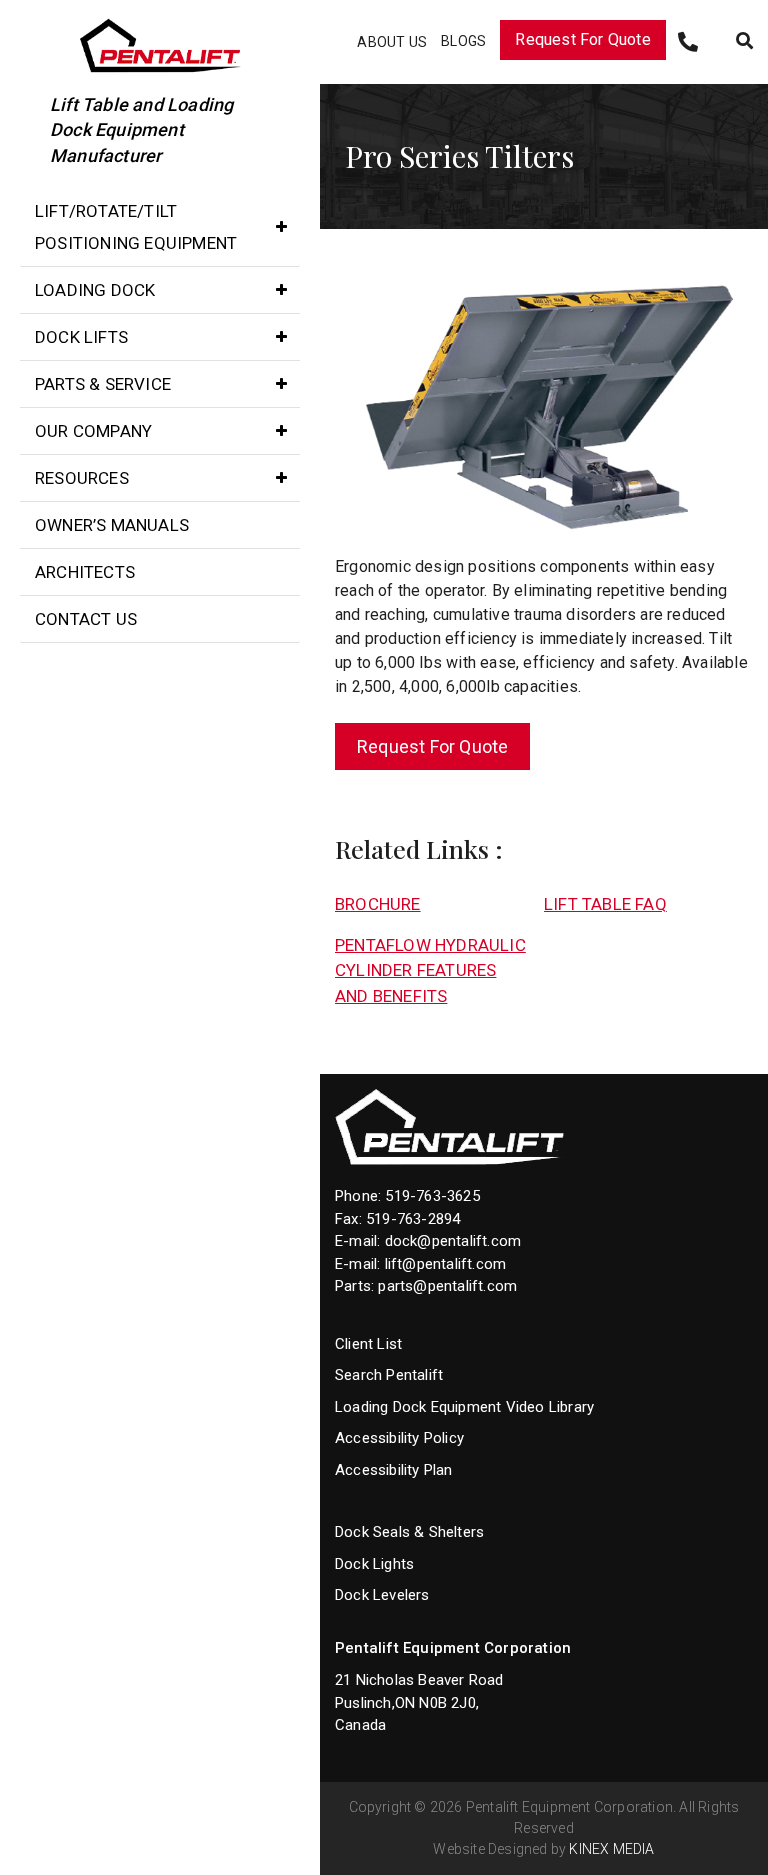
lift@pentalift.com (446, 1264)
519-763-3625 (432, 1196)
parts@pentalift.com (447, 1286)
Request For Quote (582, 39)
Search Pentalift (389, 1375)
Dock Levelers (382, 1595)
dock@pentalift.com (453, 1241)
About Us (392, 42)
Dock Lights (374, 1564)
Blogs (463, 41)
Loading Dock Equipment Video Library (464, 1407)
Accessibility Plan (394, 1470)
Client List (368, 1344)
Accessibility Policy (399, 1438)
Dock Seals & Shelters (409, 1532)
